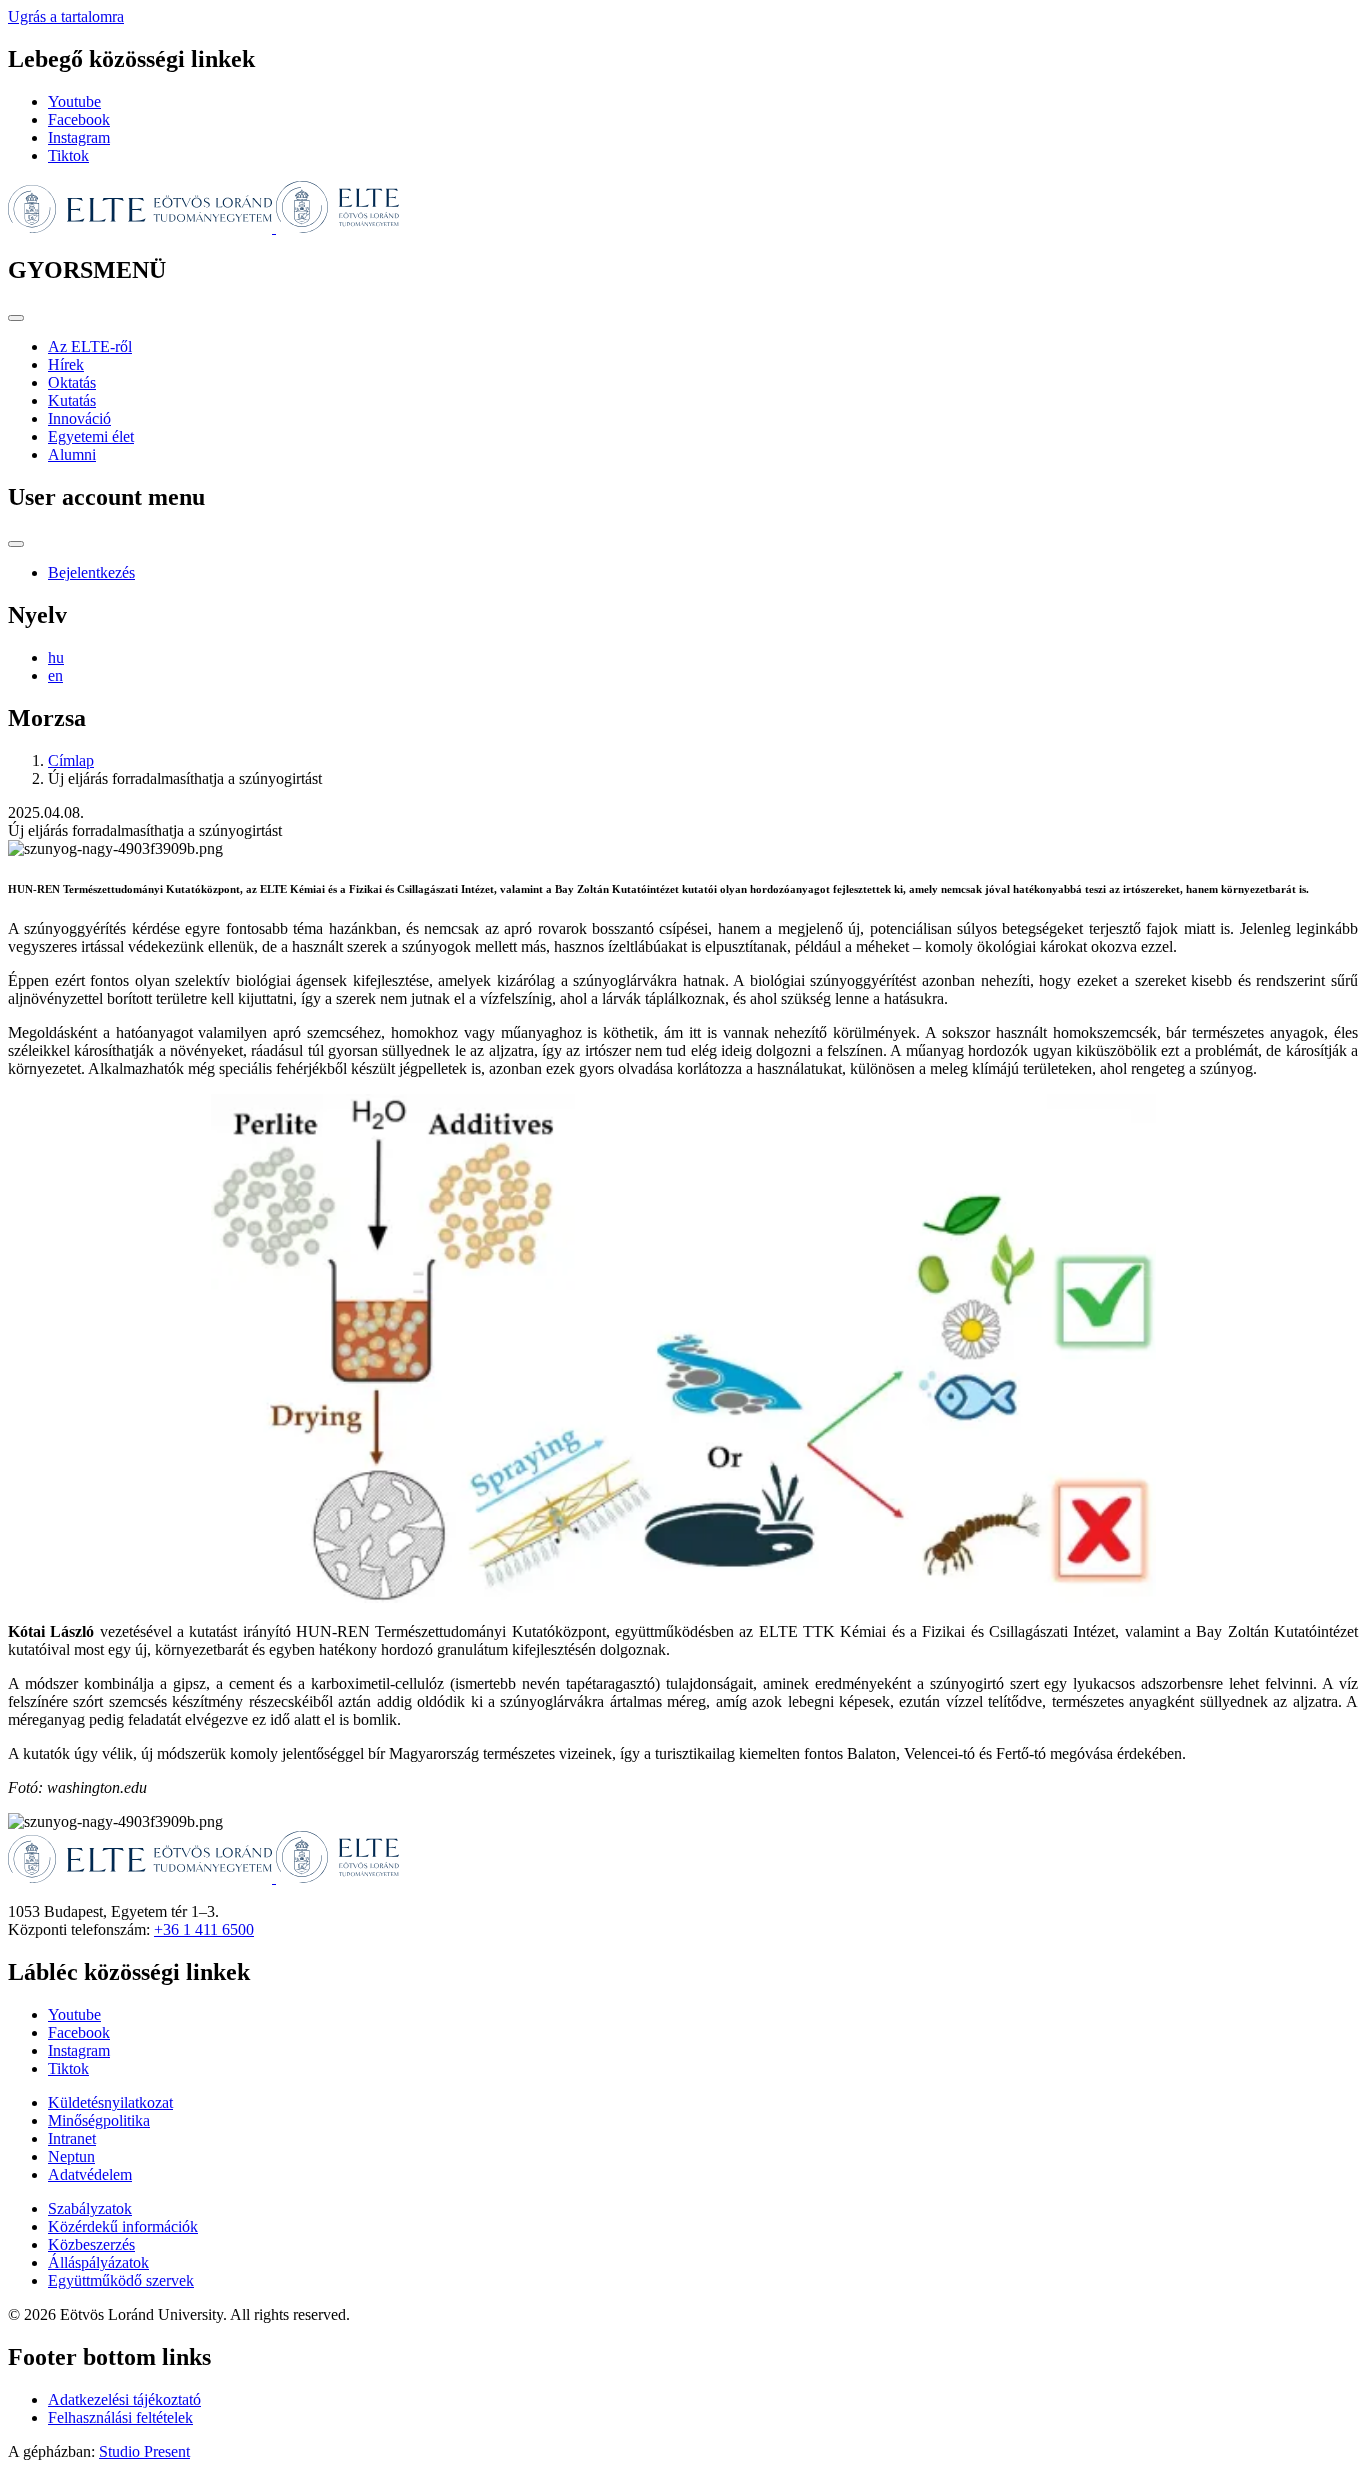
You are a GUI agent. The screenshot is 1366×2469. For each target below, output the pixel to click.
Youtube (74, 101)
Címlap (71, 760)
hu (56, 657)
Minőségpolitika (99, 2120)
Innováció (79, 418)
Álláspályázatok (98, 2262)
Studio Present (144, 2451)
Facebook (79, 119)
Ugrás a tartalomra (66, 16)
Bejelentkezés (91, 572)
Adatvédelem (90, 2174)
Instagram (79, 137)
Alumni (72, 454)
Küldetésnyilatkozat (110, 2102)
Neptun (71, 2156)
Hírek (66, 364)
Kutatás (72, 400)
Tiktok (68, 155)
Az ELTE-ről (90, 346)
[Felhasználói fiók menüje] (16, 544)
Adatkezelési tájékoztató (124, 2399)
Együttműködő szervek (121, 2280)
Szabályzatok (90, 2208)
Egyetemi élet (91, 436)
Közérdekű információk (123, 2226)
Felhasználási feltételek (120, 2417)
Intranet (72, 2138)
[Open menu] (16, 318)
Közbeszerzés (91, 2244)
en (55, 675)
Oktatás (72, 382)
